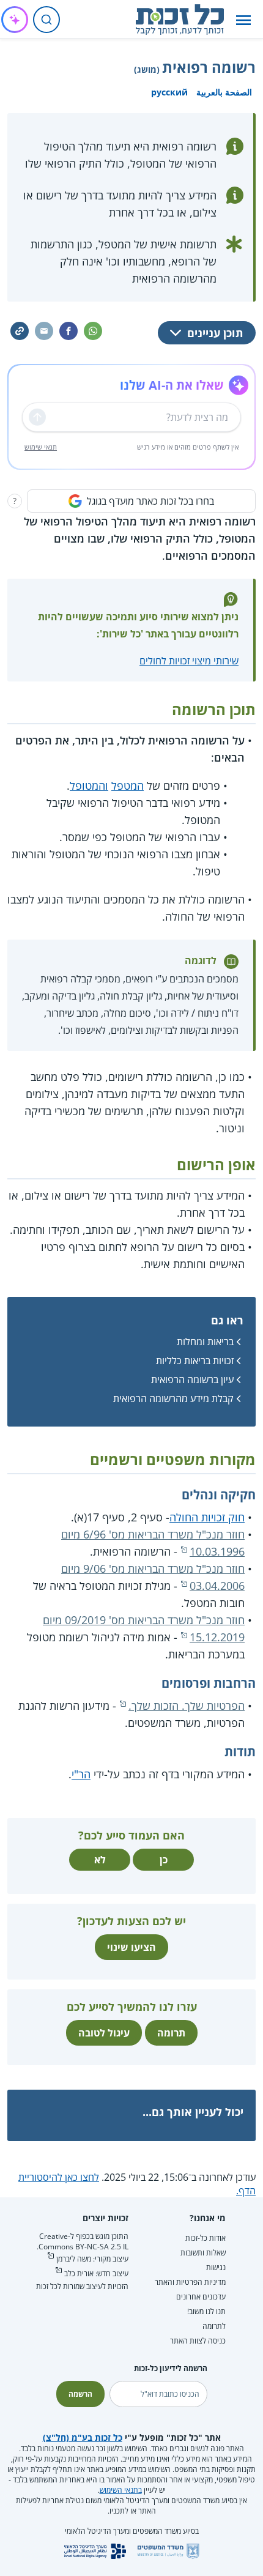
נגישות (216, 2267)
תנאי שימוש (41, 447)
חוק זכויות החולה (207, 1517)
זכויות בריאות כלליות (195, 1360)
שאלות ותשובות (203, 2253)
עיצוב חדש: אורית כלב (96, 2273)
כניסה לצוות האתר (198, 2341)
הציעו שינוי (131, 1947)
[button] (243, 20)
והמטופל (89, 785)
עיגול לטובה (104, 2033)
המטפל (128, 785)
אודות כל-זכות (206, 2238)
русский (169, 92)
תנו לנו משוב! (206, 2311)
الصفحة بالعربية (224, 92)
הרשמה (80, 2394)
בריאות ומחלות (205, 1342)
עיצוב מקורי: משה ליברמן (92, 2259)
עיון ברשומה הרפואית (192, 1379)
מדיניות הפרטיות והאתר (190, 2282)
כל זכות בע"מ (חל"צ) (83, 2437)
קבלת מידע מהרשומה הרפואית (173, 1398)
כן (164, 1860)
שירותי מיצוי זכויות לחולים (189, 661)
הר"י (81, 1774)
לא (100, 1860)
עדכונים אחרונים (201, 2297)
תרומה (171, 2033)
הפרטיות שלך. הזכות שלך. (187, 1706)
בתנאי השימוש (121, 2490)
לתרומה (214, 2326)
